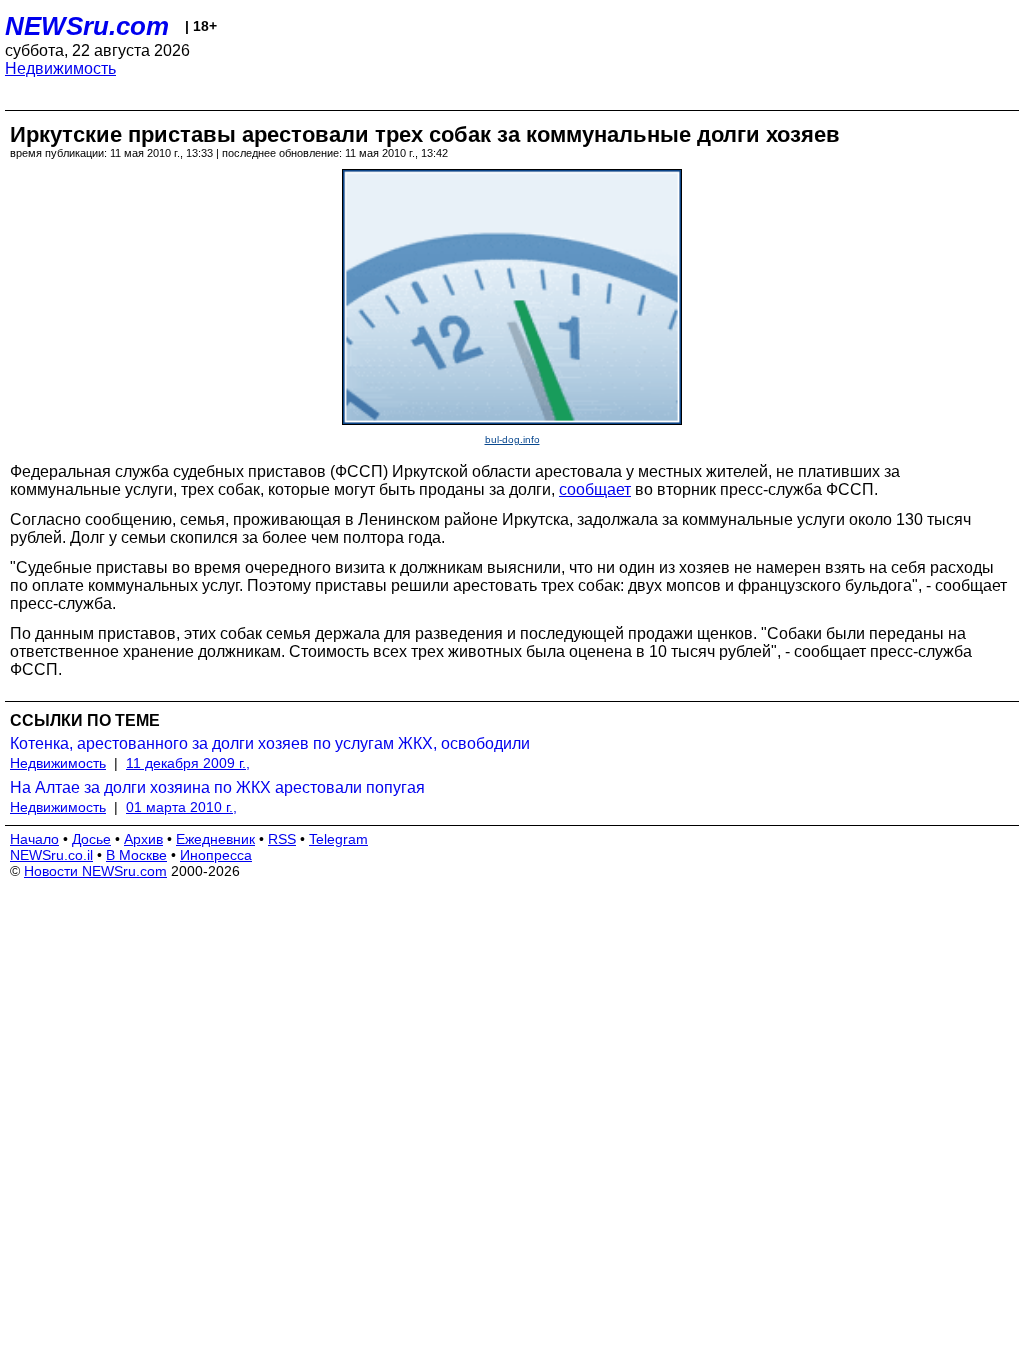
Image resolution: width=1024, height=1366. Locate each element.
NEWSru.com (87, 26)
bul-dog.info (512, 439)
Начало (34, 839)
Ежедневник (215, 839)
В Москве (136, 855)
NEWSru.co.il (51, 855)
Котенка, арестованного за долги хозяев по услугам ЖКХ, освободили (270, 743)
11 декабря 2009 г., (188, 763)
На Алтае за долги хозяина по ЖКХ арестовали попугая (217, 787)
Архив (143, 839)
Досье (91, 839)
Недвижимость (60, 68)
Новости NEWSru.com (95, 871)
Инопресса (216, 855)
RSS (282, 839)
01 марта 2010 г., (181, 807)
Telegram (338, 839)
